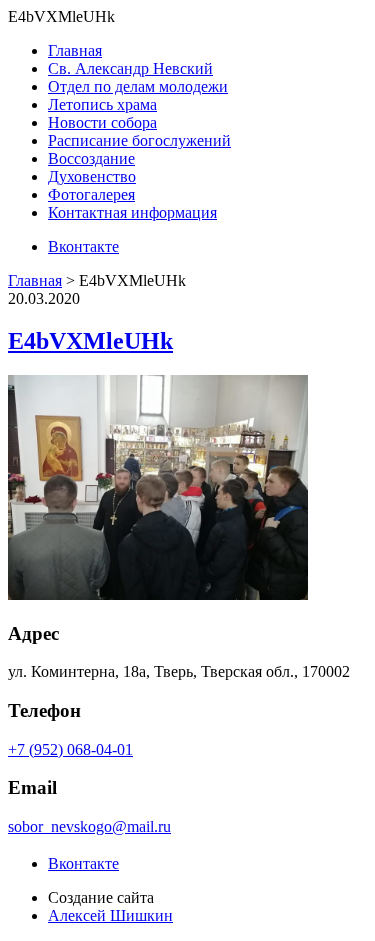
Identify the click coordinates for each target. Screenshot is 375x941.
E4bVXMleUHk (90, 341)
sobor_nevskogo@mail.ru (89, 826)
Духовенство (92, 176)
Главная (75, 50)
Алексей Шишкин (110, 915)
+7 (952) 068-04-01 (70, 749)
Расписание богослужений (139, 140)
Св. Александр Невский (130, 68)
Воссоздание (91, 158)
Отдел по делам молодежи (138, 86)
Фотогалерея (91, 194)
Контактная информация (132, 212)
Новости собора (102, 122)
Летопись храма (102, 104)
